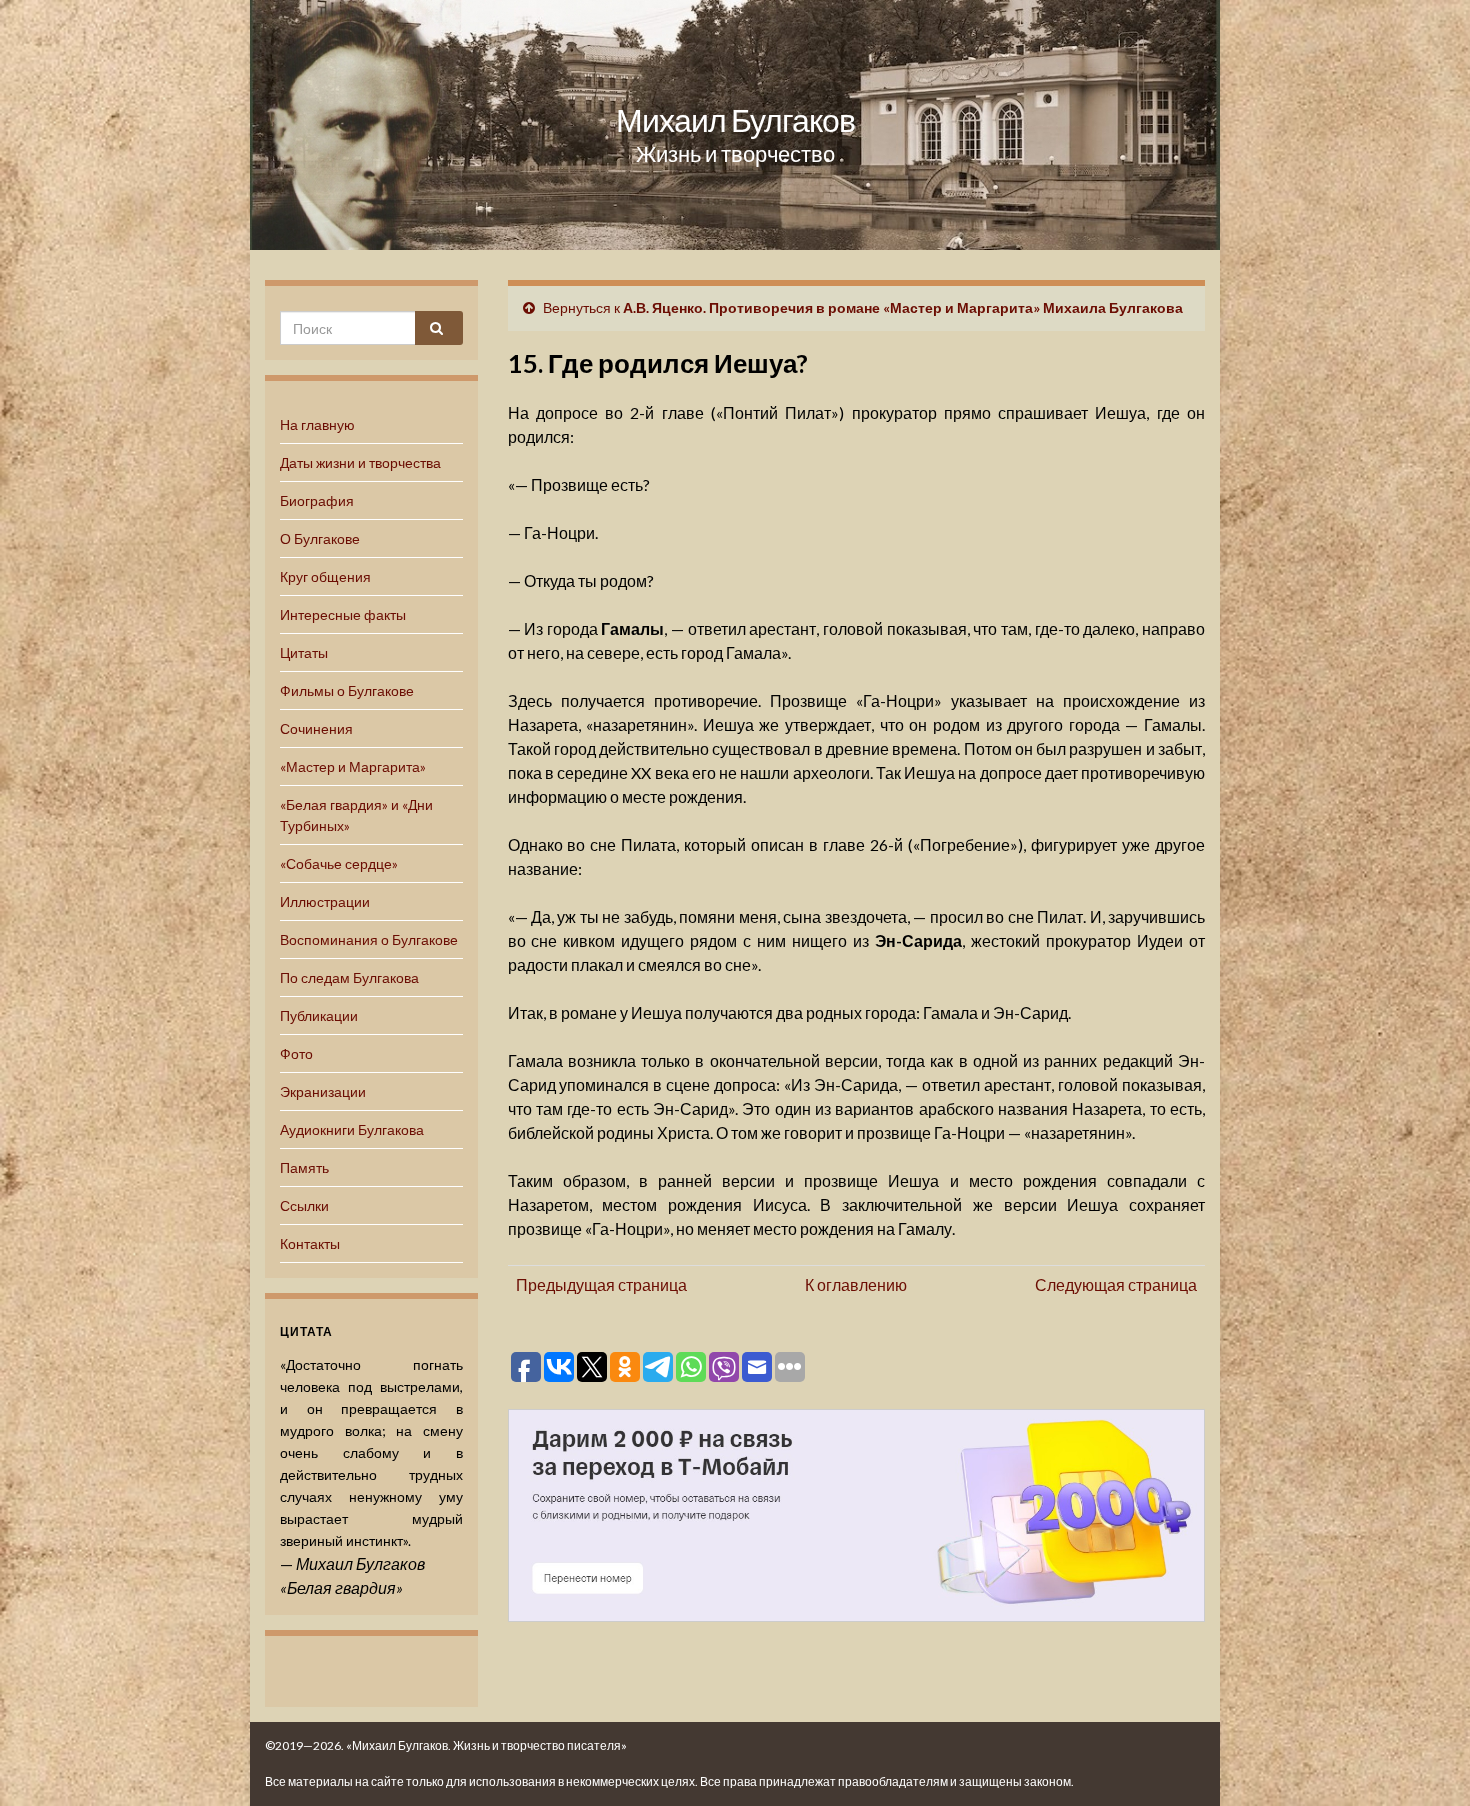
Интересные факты (343, 614)
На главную (317, 424)
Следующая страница (1116, 1284)
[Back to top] (1425, 1761)
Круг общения (325, 576)
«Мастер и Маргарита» (353, 766)
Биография (317, 500)
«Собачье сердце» (339, 863)
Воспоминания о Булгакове (369, 939)
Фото (296, 1053)
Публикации (319, 1015)
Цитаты (304, 652)
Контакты (310, 1243)
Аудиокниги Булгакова (352, 1129)
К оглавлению (856, 1284)
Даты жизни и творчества (360, 462)
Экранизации (323, 1091)
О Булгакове (320, 538)
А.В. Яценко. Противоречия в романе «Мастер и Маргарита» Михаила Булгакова (903, 307)
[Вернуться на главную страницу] (735, 125)
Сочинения (316, 728)
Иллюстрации (325, 901)
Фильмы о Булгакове (347, 690)
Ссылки (304, 1205)
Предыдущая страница (601, 1284)
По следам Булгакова (349, 977)
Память (304, 1167)
